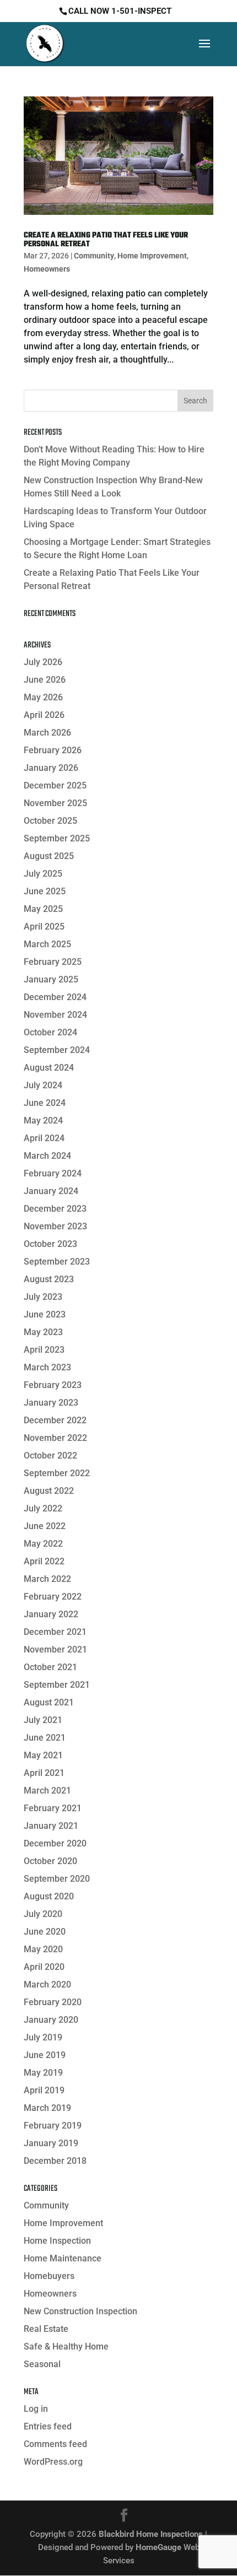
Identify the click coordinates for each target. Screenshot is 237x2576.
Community (94, 256)
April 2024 (44, 1138)
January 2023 (51, 1403)
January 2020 (51, 2020)
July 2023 (43, 1297)
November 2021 (55, 1649)
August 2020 (49, 1896)
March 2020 (47, 1984)
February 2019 (53, 2126)
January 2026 (51, 768)
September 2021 (57, 1685)
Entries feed (48, 2426)
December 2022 (55, 1420)
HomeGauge (158, 2547)
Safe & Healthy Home (66, 2347)
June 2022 (45, 1526)
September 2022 (57, 1473)
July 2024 (43, 1085)
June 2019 (45, 2055)
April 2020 (44, 1967)
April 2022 (44, 1561)
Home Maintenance (63, 2258)
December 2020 (55, 1843)
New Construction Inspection (80, 2311)
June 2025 (45, 891)
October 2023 (50, 1244)
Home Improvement (152, 256)
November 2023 (55, 1226)
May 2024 (43, 1120)
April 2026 (44, 715)
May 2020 (43, 1949)
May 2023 (43, 1332)
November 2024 (55, 1015)
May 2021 (43, 1755)
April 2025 (44, 927)
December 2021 (55, 1632)
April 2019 (44, 2090)
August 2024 (49, 1068)
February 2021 (53, 1808)
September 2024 (57, 1050)
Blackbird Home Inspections (151, 2534)
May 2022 (43, 1544)
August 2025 (49, 856)
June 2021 (45, 1738)
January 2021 (51, 1826)
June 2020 (45, 1932)
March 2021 (47, 1791)
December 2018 (55, 2161)
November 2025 (55, 803)
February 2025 (53, 962)
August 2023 (49, 1279)
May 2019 (43, 2073)
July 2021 (43, 1720)
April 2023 (44, 1350)
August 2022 (49, 1491)
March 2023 (47, 1367)
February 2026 (53, 750)
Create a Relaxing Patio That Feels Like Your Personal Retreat (106, 240)
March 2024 (47, 1156)
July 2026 (43, 662)
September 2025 (57, 838)
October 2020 (50, 1861)
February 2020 (53, 2002)
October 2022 (50, 1456)
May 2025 (43, 909)
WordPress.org (53, 2462)
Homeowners (47, 269)
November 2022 (55, 1438)
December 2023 (55, 1209)
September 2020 (57, 1879)
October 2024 (50, 1032)
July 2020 (43, 1914)
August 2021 (49, 1702)
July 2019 (43, 2037)
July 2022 (43, 1508)
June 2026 (45, 680)
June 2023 (45, 1314)
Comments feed (55, 2444)
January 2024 (51, 1191)
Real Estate (46, 2329)
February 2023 (53, 1385)
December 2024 (55, 997)
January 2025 (51, 979)
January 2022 (51, 1614)
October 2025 (50, 821)
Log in (36, 2409)
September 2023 (57, 1262)
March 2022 (47, 1579)
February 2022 (53, 1597)
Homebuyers (49, 2276)
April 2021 (44, 1773)
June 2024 (45, 1103)
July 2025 (43, 874)
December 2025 (55, 785)
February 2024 (53, 1173)
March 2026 (47, 733)
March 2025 (47, 944)
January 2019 (51, 2143)
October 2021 (50, 1667)
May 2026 (43, 697)
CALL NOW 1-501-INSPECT (120, 11)
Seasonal (42, 2364)
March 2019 (47, 2108)
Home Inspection (57, 2241)
